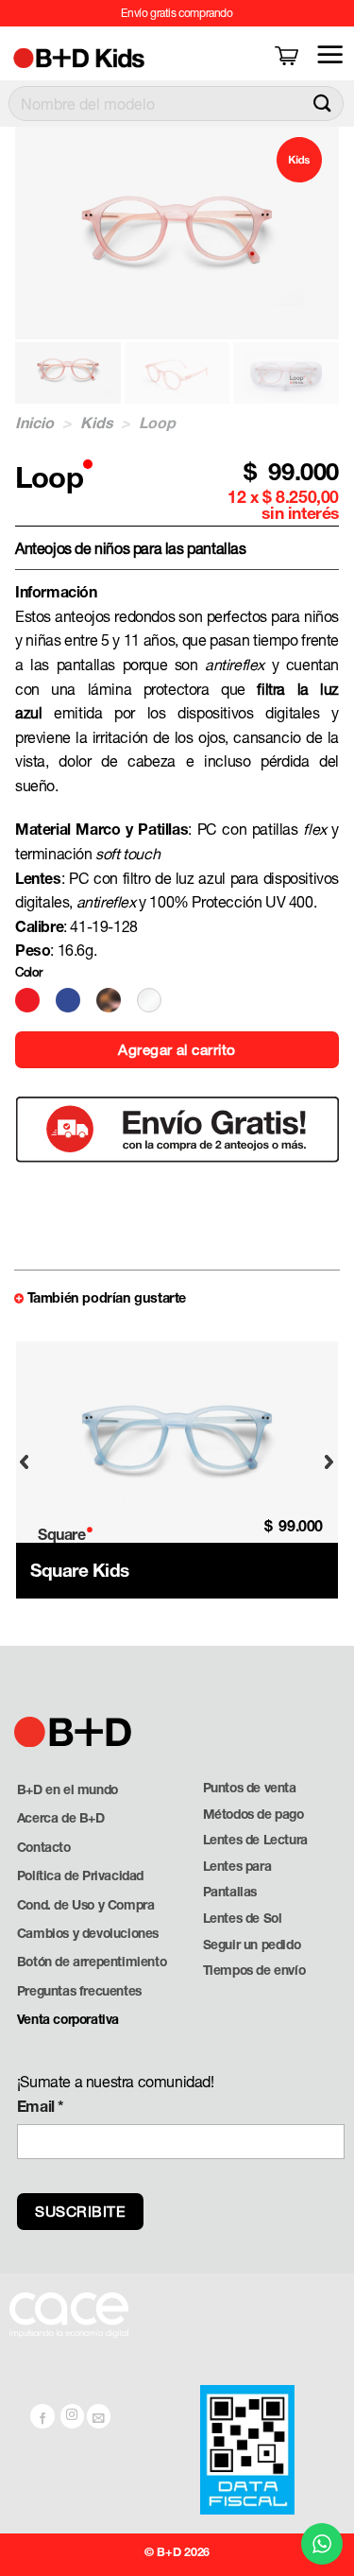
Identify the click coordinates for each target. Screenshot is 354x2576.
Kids (97, 422)
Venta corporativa (68, 2019)
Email (41, 2106)
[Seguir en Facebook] (42, 2416)
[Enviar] (323, 104)
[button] (288, 54)
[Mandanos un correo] (99, 2416)
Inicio (34, 422)
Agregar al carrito (177, 1049)
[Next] (329, 1462)
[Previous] (25, 1462)
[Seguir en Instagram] (73, 2416)
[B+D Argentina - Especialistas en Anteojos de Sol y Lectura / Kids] (114, 57)
